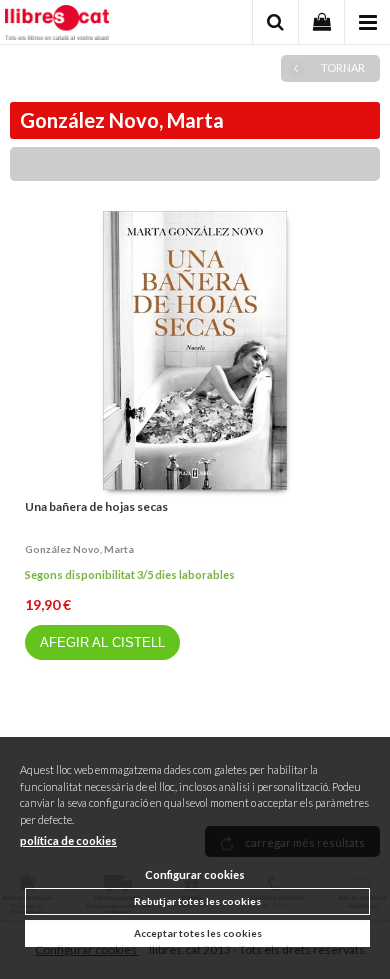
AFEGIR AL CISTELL (102, 642)
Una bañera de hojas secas (96, 506)
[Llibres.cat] (57, 25)
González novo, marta (79, 549)
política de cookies (68, 840)
